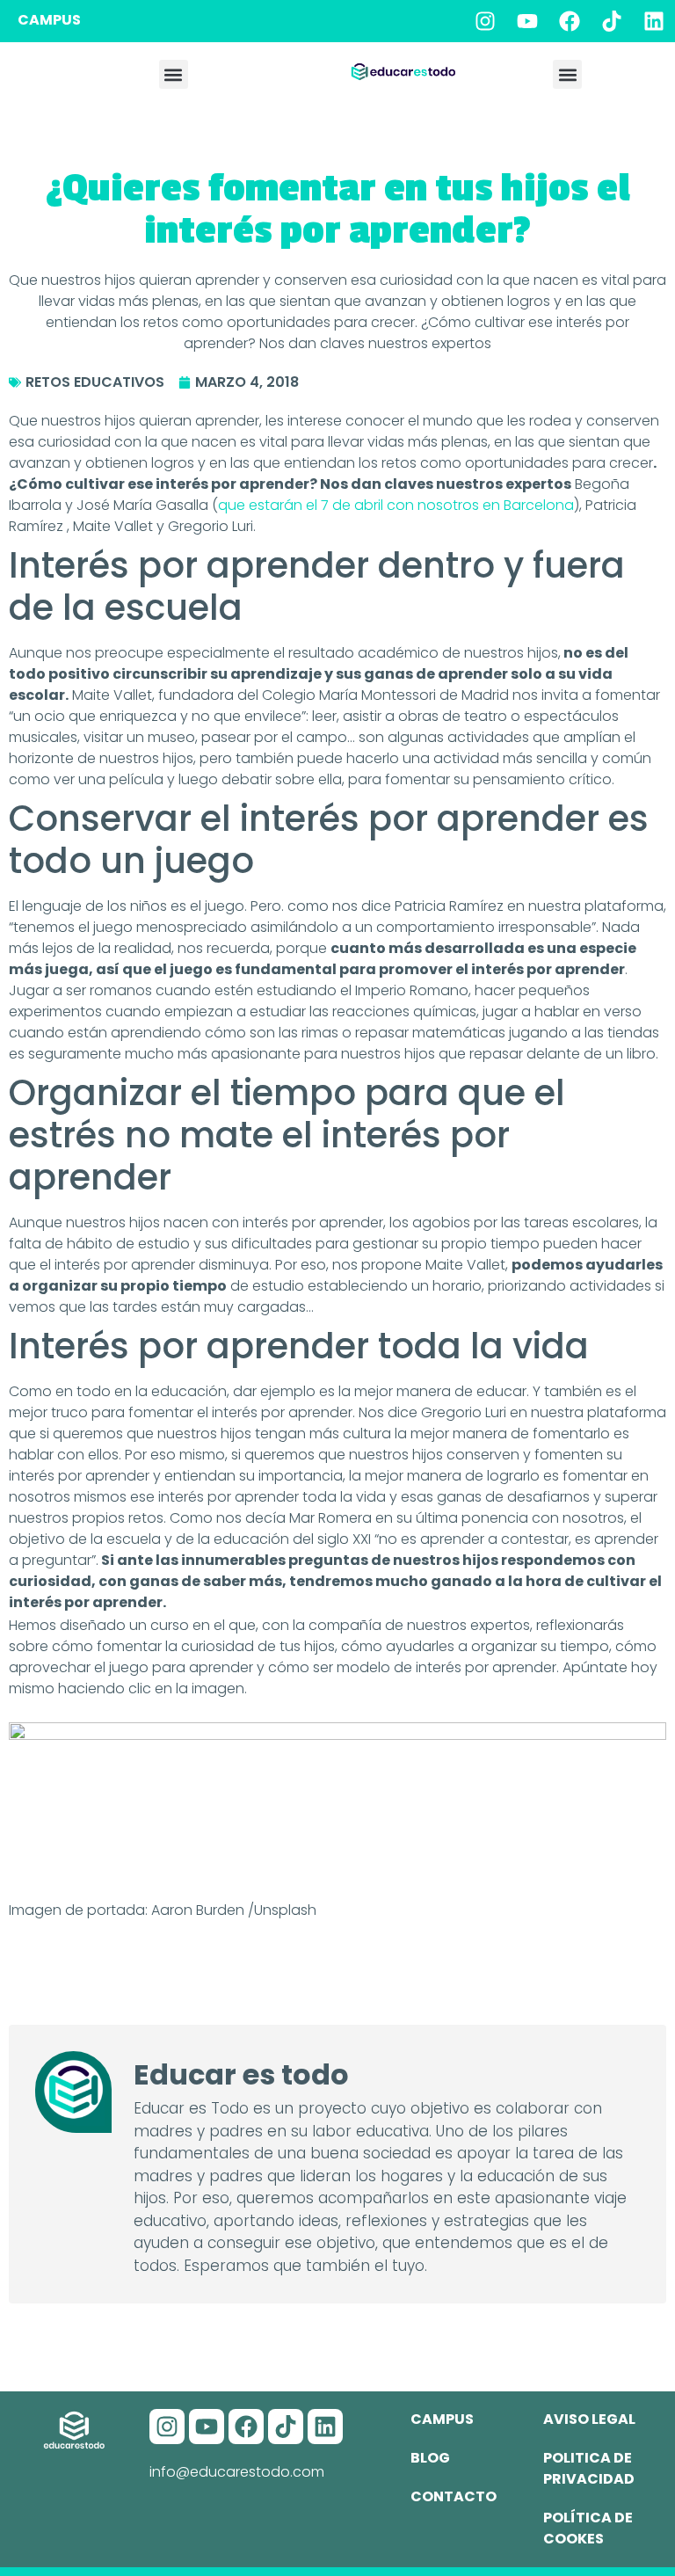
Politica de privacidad (589, 2468)
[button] (174, 74)
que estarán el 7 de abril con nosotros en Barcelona (396, 505)
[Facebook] (570, 21)
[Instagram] (485, 21)
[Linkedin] (654, 21)
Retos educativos (95, 382)
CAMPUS (49, 20)
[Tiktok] (612, 21)
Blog (430, 2458)
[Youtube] (527, 21)
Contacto (454, 2496)
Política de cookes (588, 2528)
